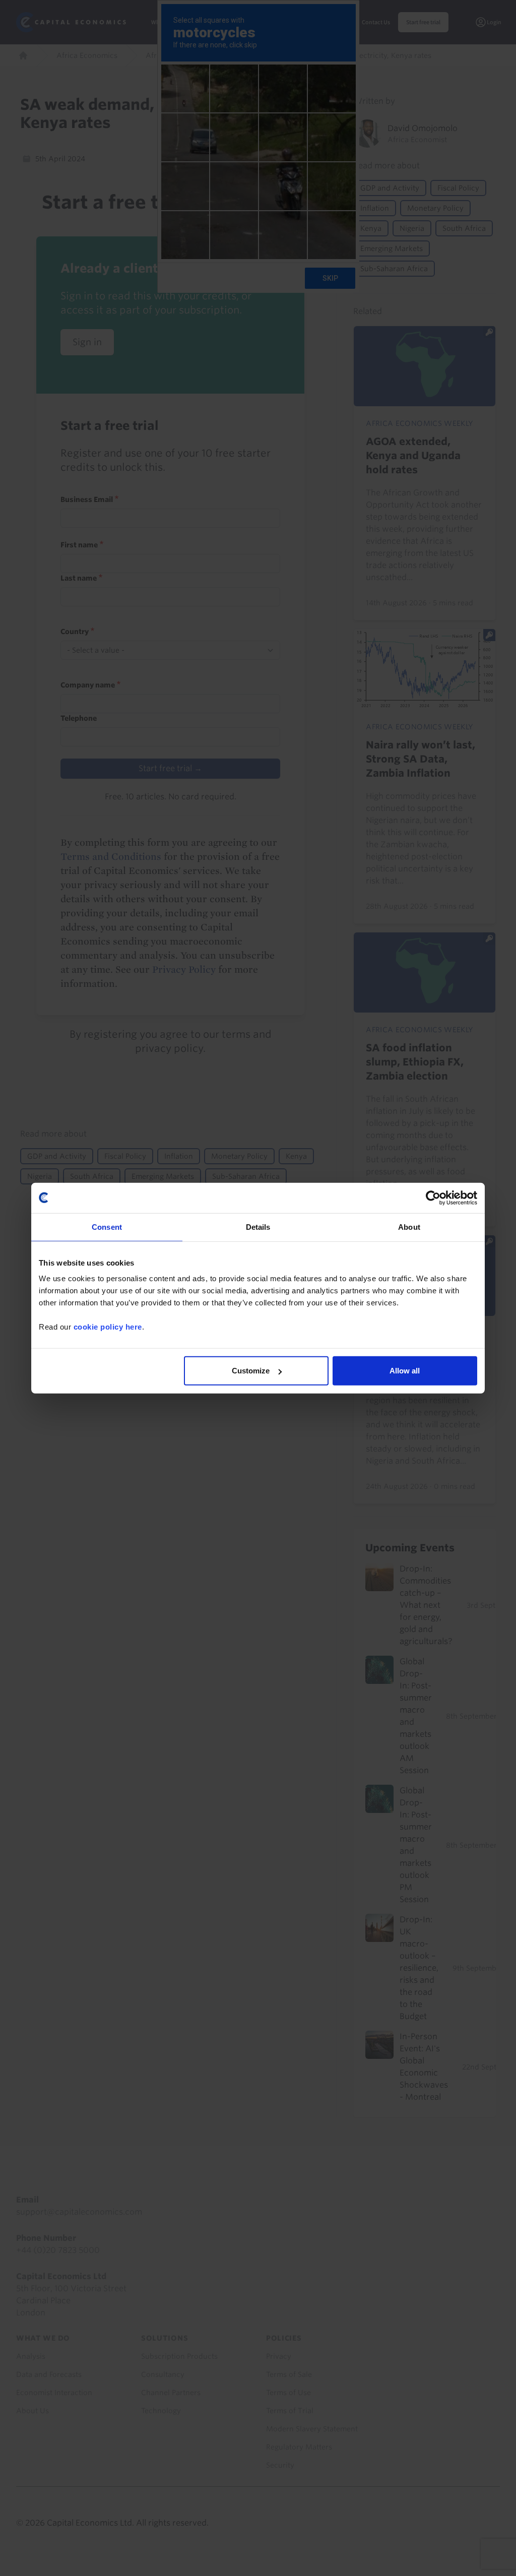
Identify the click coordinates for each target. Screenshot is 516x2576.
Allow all (405, 1371)
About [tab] (409, 1227)
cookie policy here (108, 1327)
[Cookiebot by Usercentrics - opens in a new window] (433, 1198)
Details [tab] (258, 1227)
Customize (251, 1371)
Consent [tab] (107, 1227)
